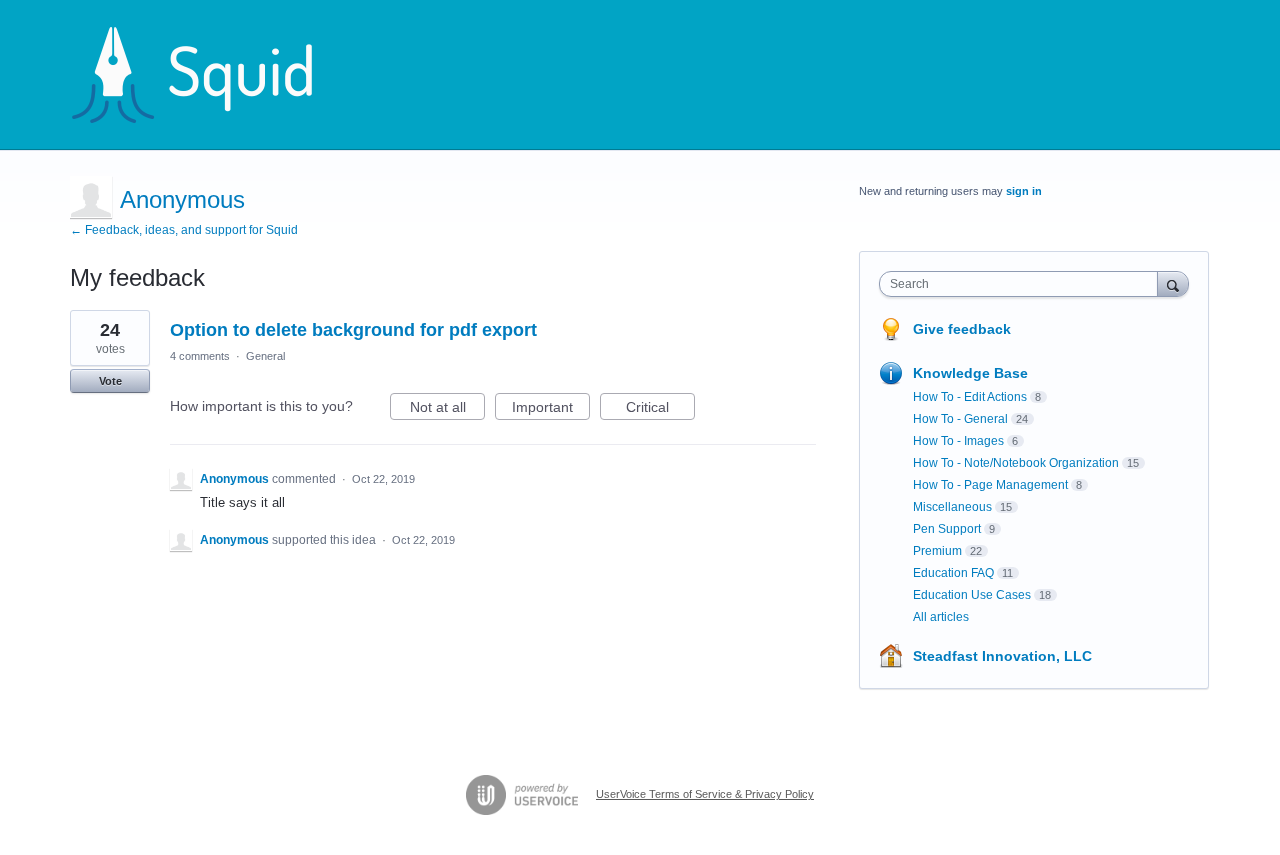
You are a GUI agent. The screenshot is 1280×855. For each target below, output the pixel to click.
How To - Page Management (990, 485)
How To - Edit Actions (970, 397)
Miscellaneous (952, 507)
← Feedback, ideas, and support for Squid (184, 230)
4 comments (200, 356)
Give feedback (962, 329)
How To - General (960, 419)
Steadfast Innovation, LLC (1002, 656)
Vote (110, 381)
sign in (1024, 191)
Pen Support (947, 529)
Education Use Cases (972, 595)
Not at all (447, 409)
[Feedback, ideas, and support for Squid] (211, 75)
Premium (937, 551)
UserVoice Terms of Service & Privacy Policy (705, 794)
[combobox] (1023, 284)
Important (551, 409)
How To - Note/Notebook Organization (1016, 463)
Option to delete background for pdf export (353, 330)
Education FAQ (953, 573)
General (265, 356)
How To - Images (958, 441)
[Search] (1173, 283)
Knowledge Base (970, 373)
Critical (660, 409)
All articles (941, 617)
